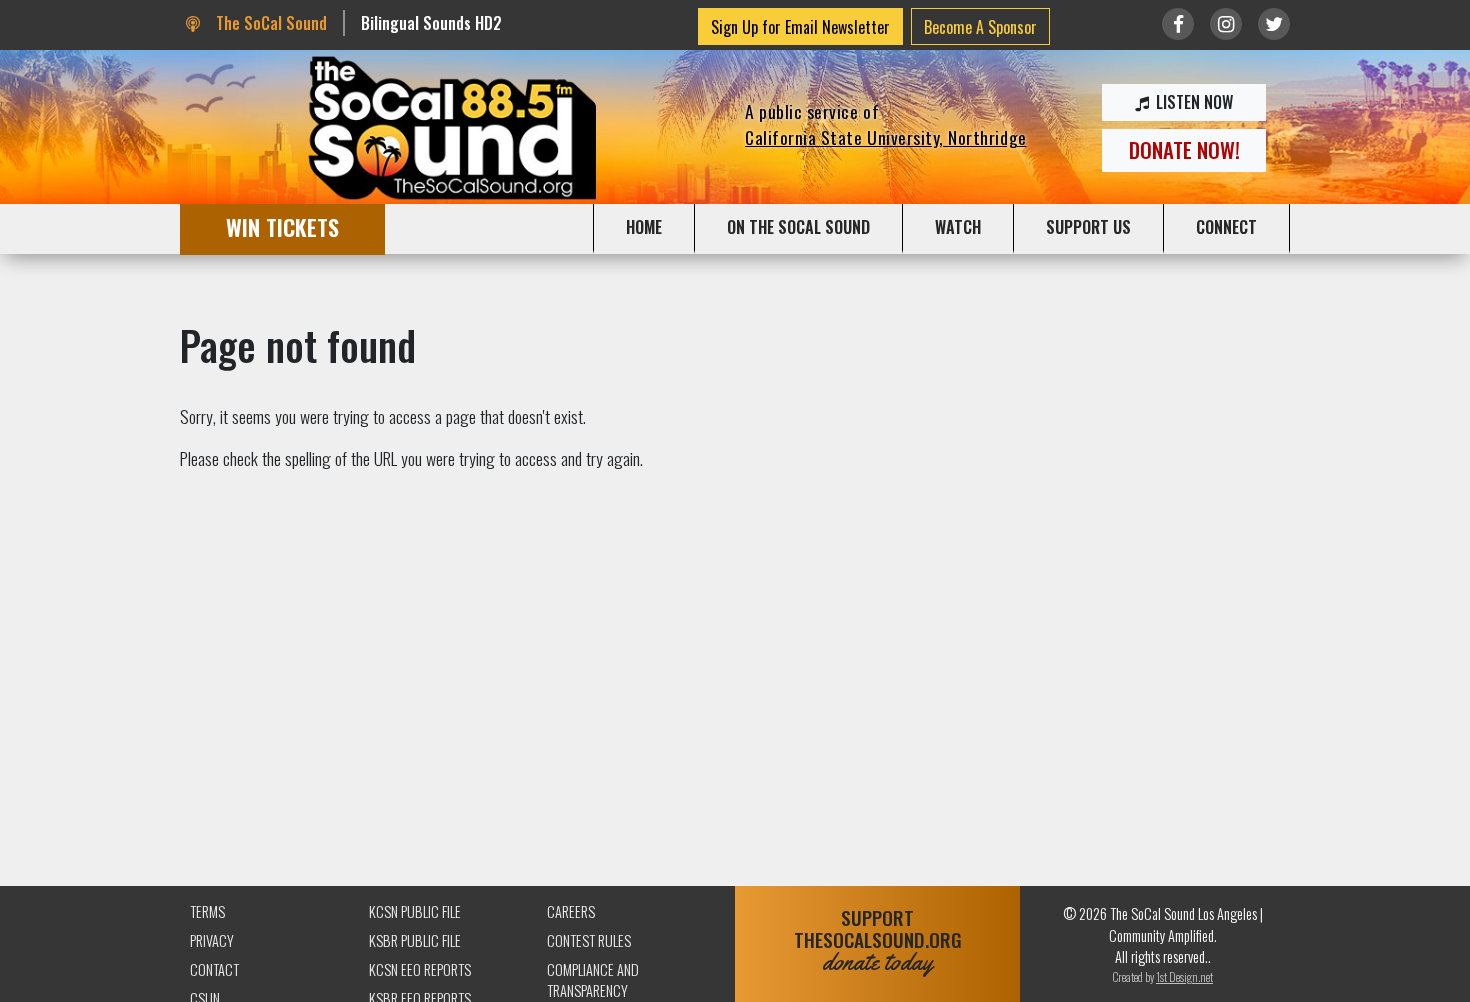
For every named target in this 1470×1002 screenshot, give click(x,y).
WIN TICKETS (282, 226)
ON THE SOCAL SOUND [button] (798, 227)
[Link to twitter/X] (1274, 24)
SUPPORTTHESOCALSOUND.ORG (878, 940)
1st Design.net (1184, 976)
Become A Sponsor (980, 27)
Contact (214, 969)
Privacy (212, 940)
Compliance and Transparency (593, 980)
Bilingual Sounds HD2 (431, 23)
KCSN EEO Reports (420, 969)
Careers (571, 911)
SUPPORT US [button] (1088, 227)
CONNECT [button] (1226, 227)
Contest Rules (589, 940)
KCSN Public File (415, 911)
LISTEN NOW (1192, 102)
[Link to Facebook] (1178, 24)
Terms (207, 911)
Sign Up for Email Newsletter (800, 27)
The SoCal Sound (269, 23)
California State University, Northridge (886, 137)
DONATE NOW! (1184, 149)
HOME (644, 227)
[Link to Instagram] (1226, 24)
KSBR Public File (415, 940)
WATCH (958, 227)
